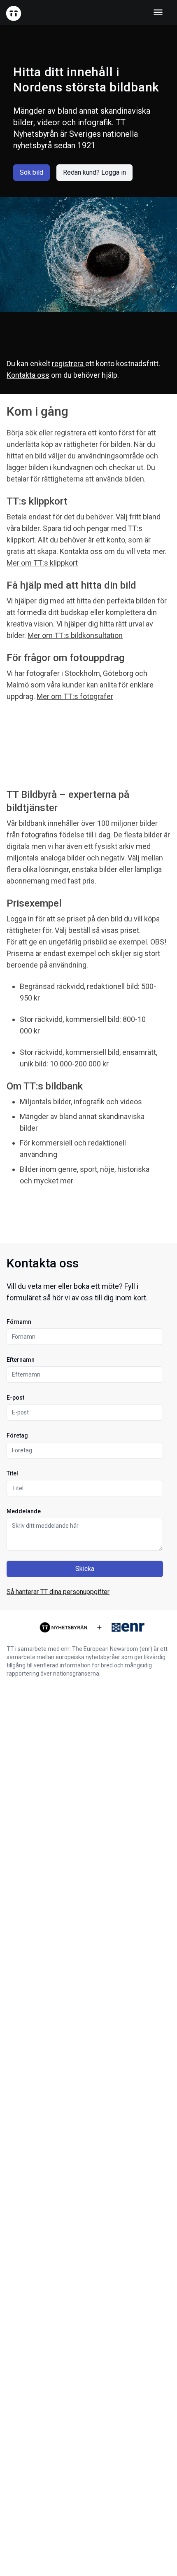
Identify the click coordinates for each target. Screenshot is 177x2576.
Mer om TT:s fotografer (75, 696)
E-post (15, 1398)
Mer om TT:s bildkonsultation (75, 635)
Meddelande (24, 1511)
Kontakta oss (28, 375)
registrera (69, 363)
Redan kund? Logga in (94, 172)
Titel (12, 1473)
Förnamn (19, 1322)
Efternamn (21, 1360)
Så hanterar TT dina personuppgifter (58, 1592)
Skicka (85, 1569)
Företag (17, 1435)
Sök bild (31, 172)
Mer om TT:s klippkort (42, 563)
